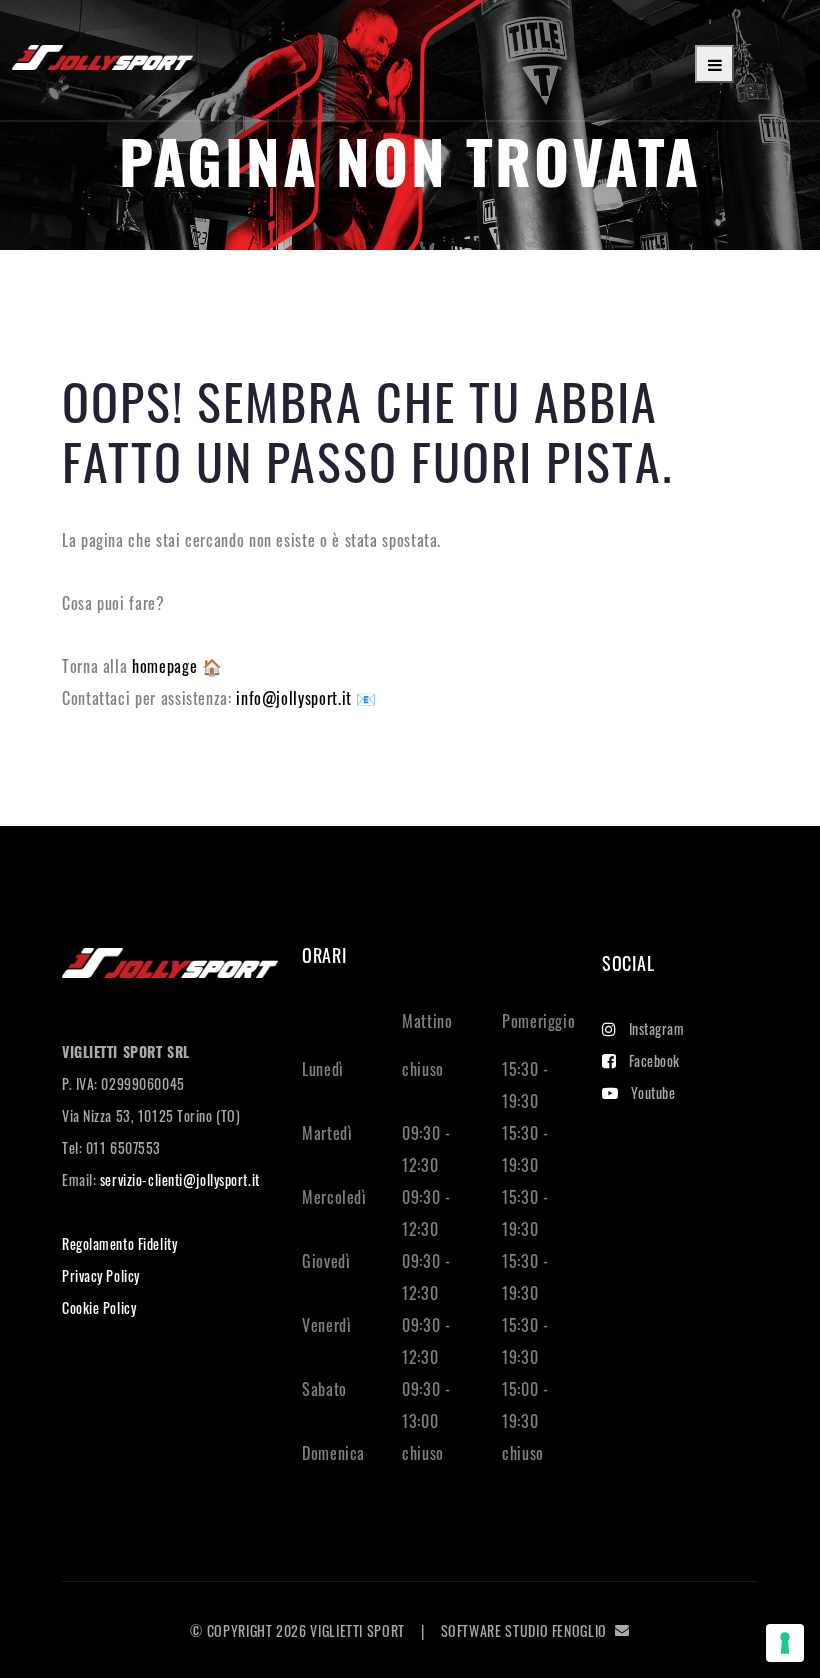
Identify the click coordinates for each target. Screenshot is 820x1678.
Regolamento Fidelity (119, 1243)
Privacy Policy (101, 1275)
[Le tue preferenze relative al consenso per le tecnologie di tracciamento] (785, 1643)
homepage (167, 666)
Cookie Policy (99, 1307)
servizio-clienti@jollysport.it (180, 1179)
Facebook (654, 1060)
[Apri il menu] (714, 64)
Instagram (657, 1028)
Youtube (653, 1092)
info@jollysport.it (296, 698)
